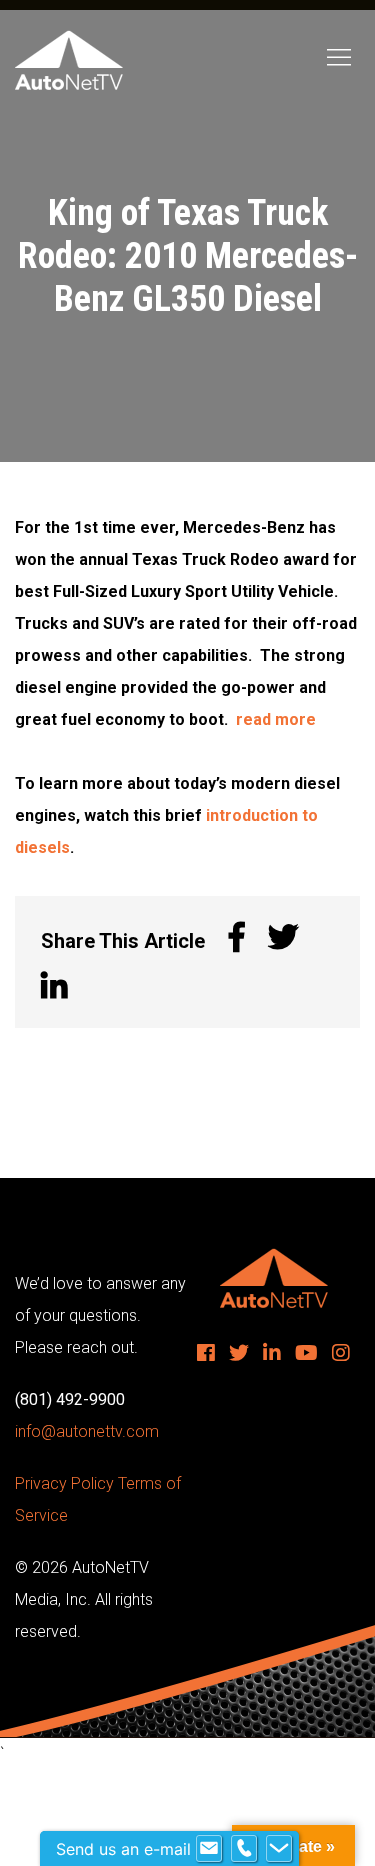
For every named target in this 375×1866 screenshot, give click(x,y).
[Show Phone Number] (244, 1849)
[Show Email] (209, 1849)
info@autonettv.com (87, 1431)
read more (276, 719)
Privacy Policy (64, 1483)
